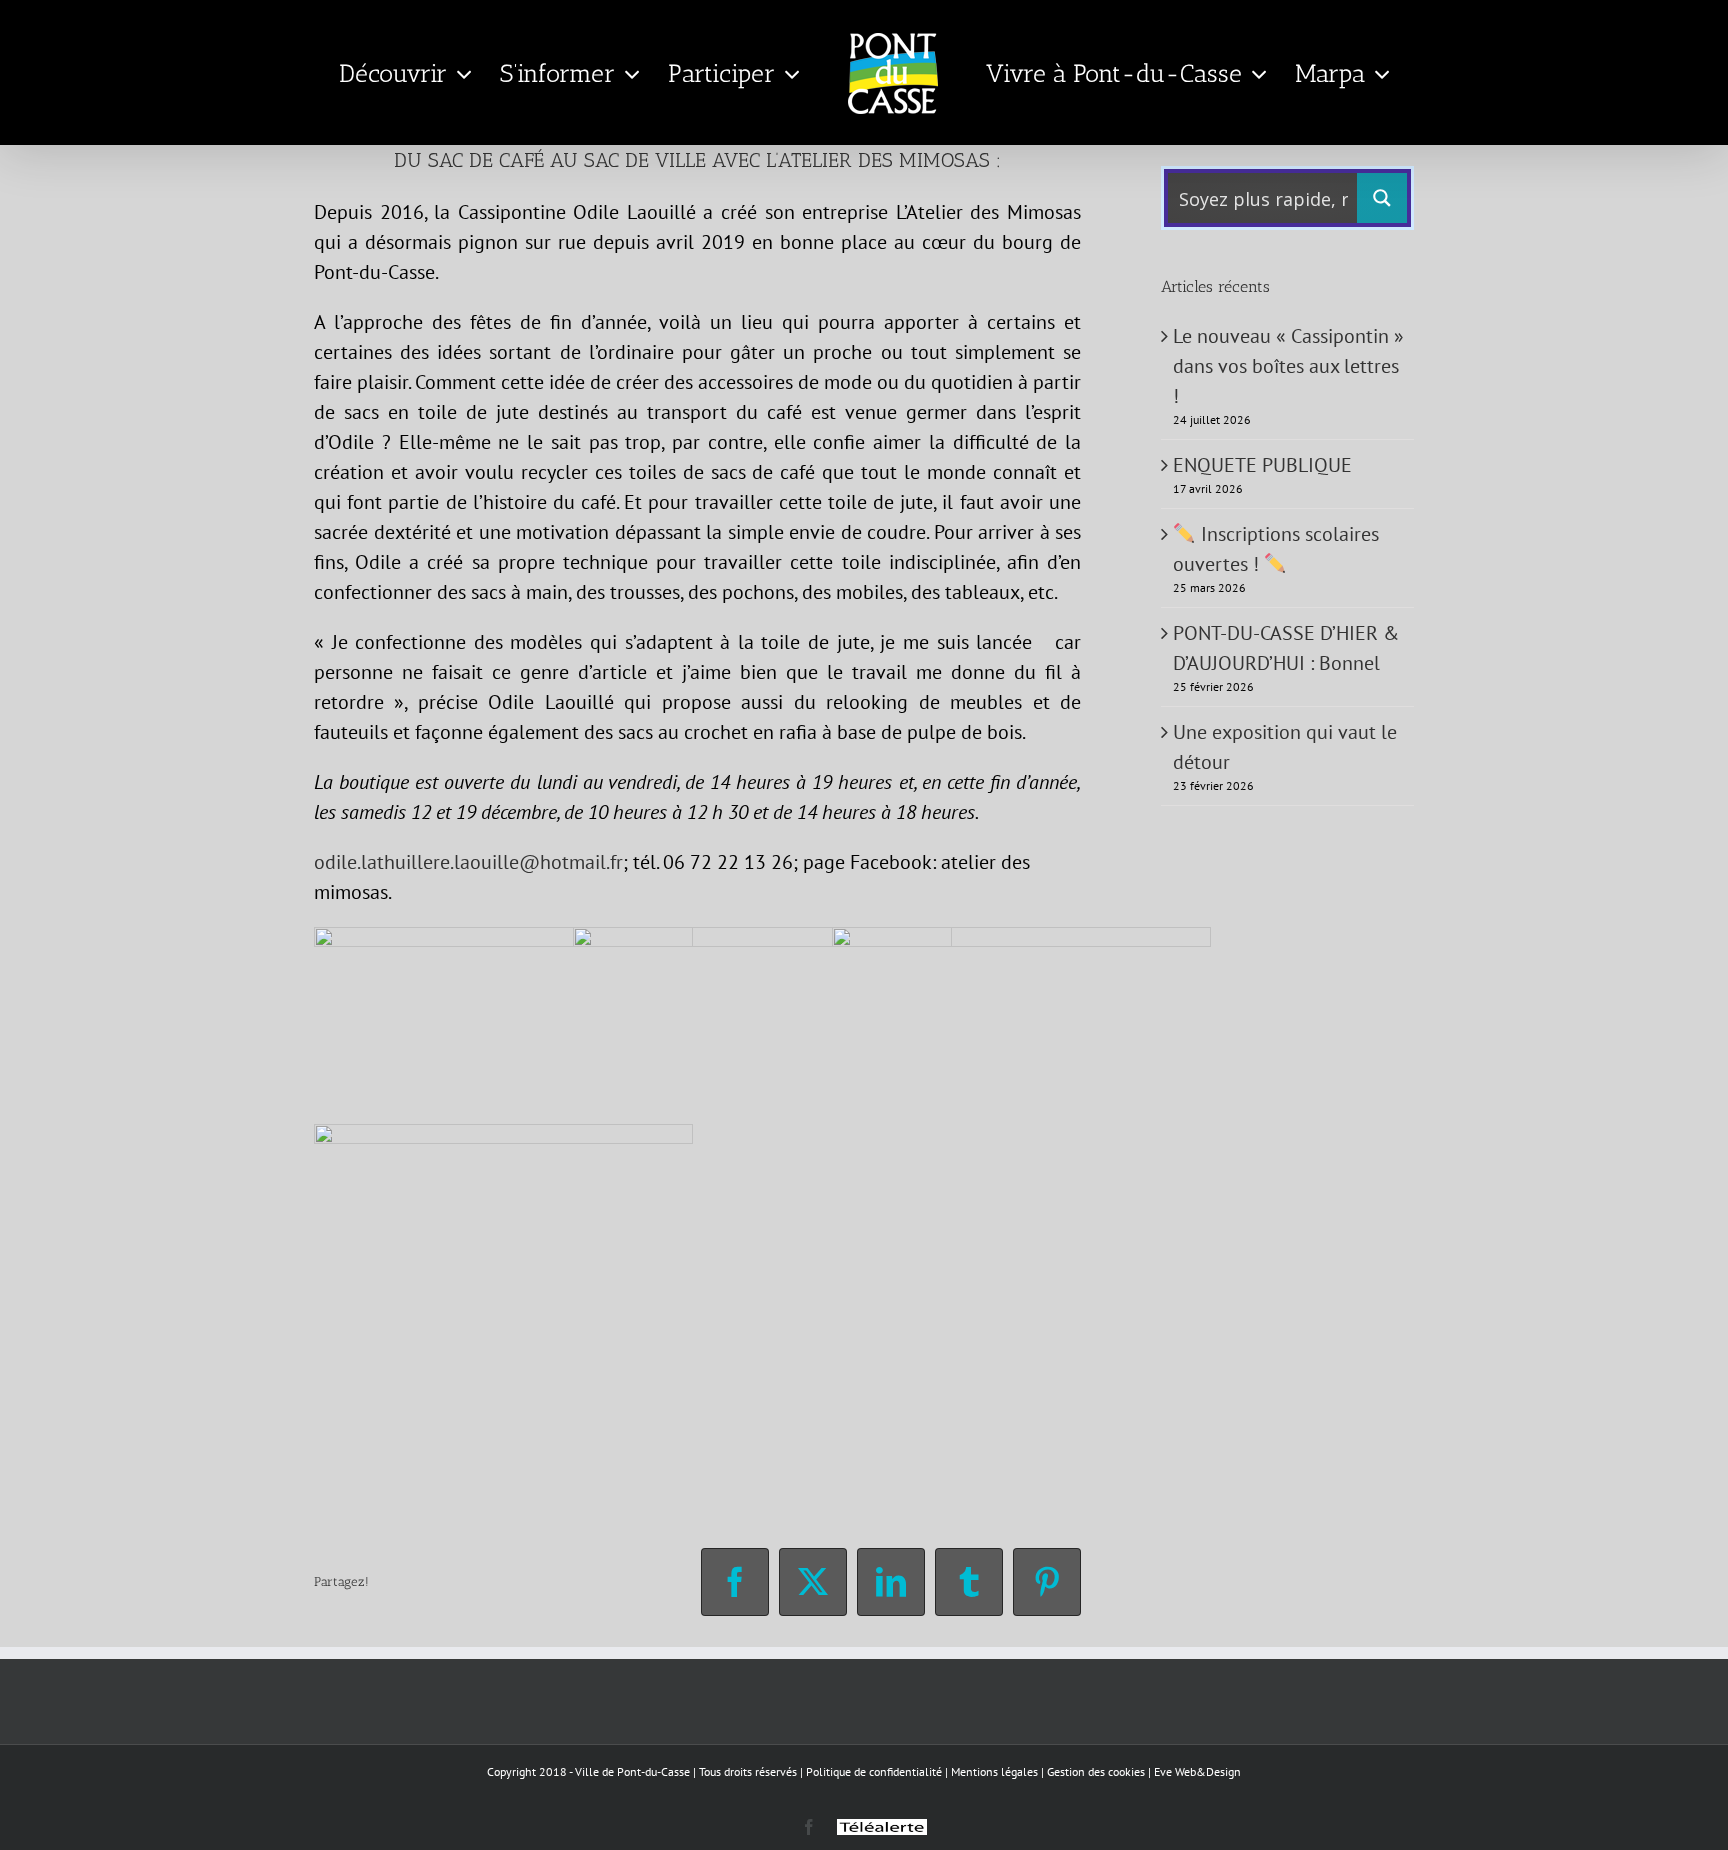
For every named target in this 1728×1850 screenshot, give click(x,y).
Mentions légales (994, 1771)
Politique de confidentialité (874, 1771)
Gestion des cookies (1096, 1771)
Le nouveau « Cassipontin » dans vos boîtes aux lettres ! (1288, 366)
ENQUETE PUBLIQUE (1262, 465)
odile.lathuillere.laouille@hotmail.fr (468, 862)
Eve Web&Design (1197, 1771)
